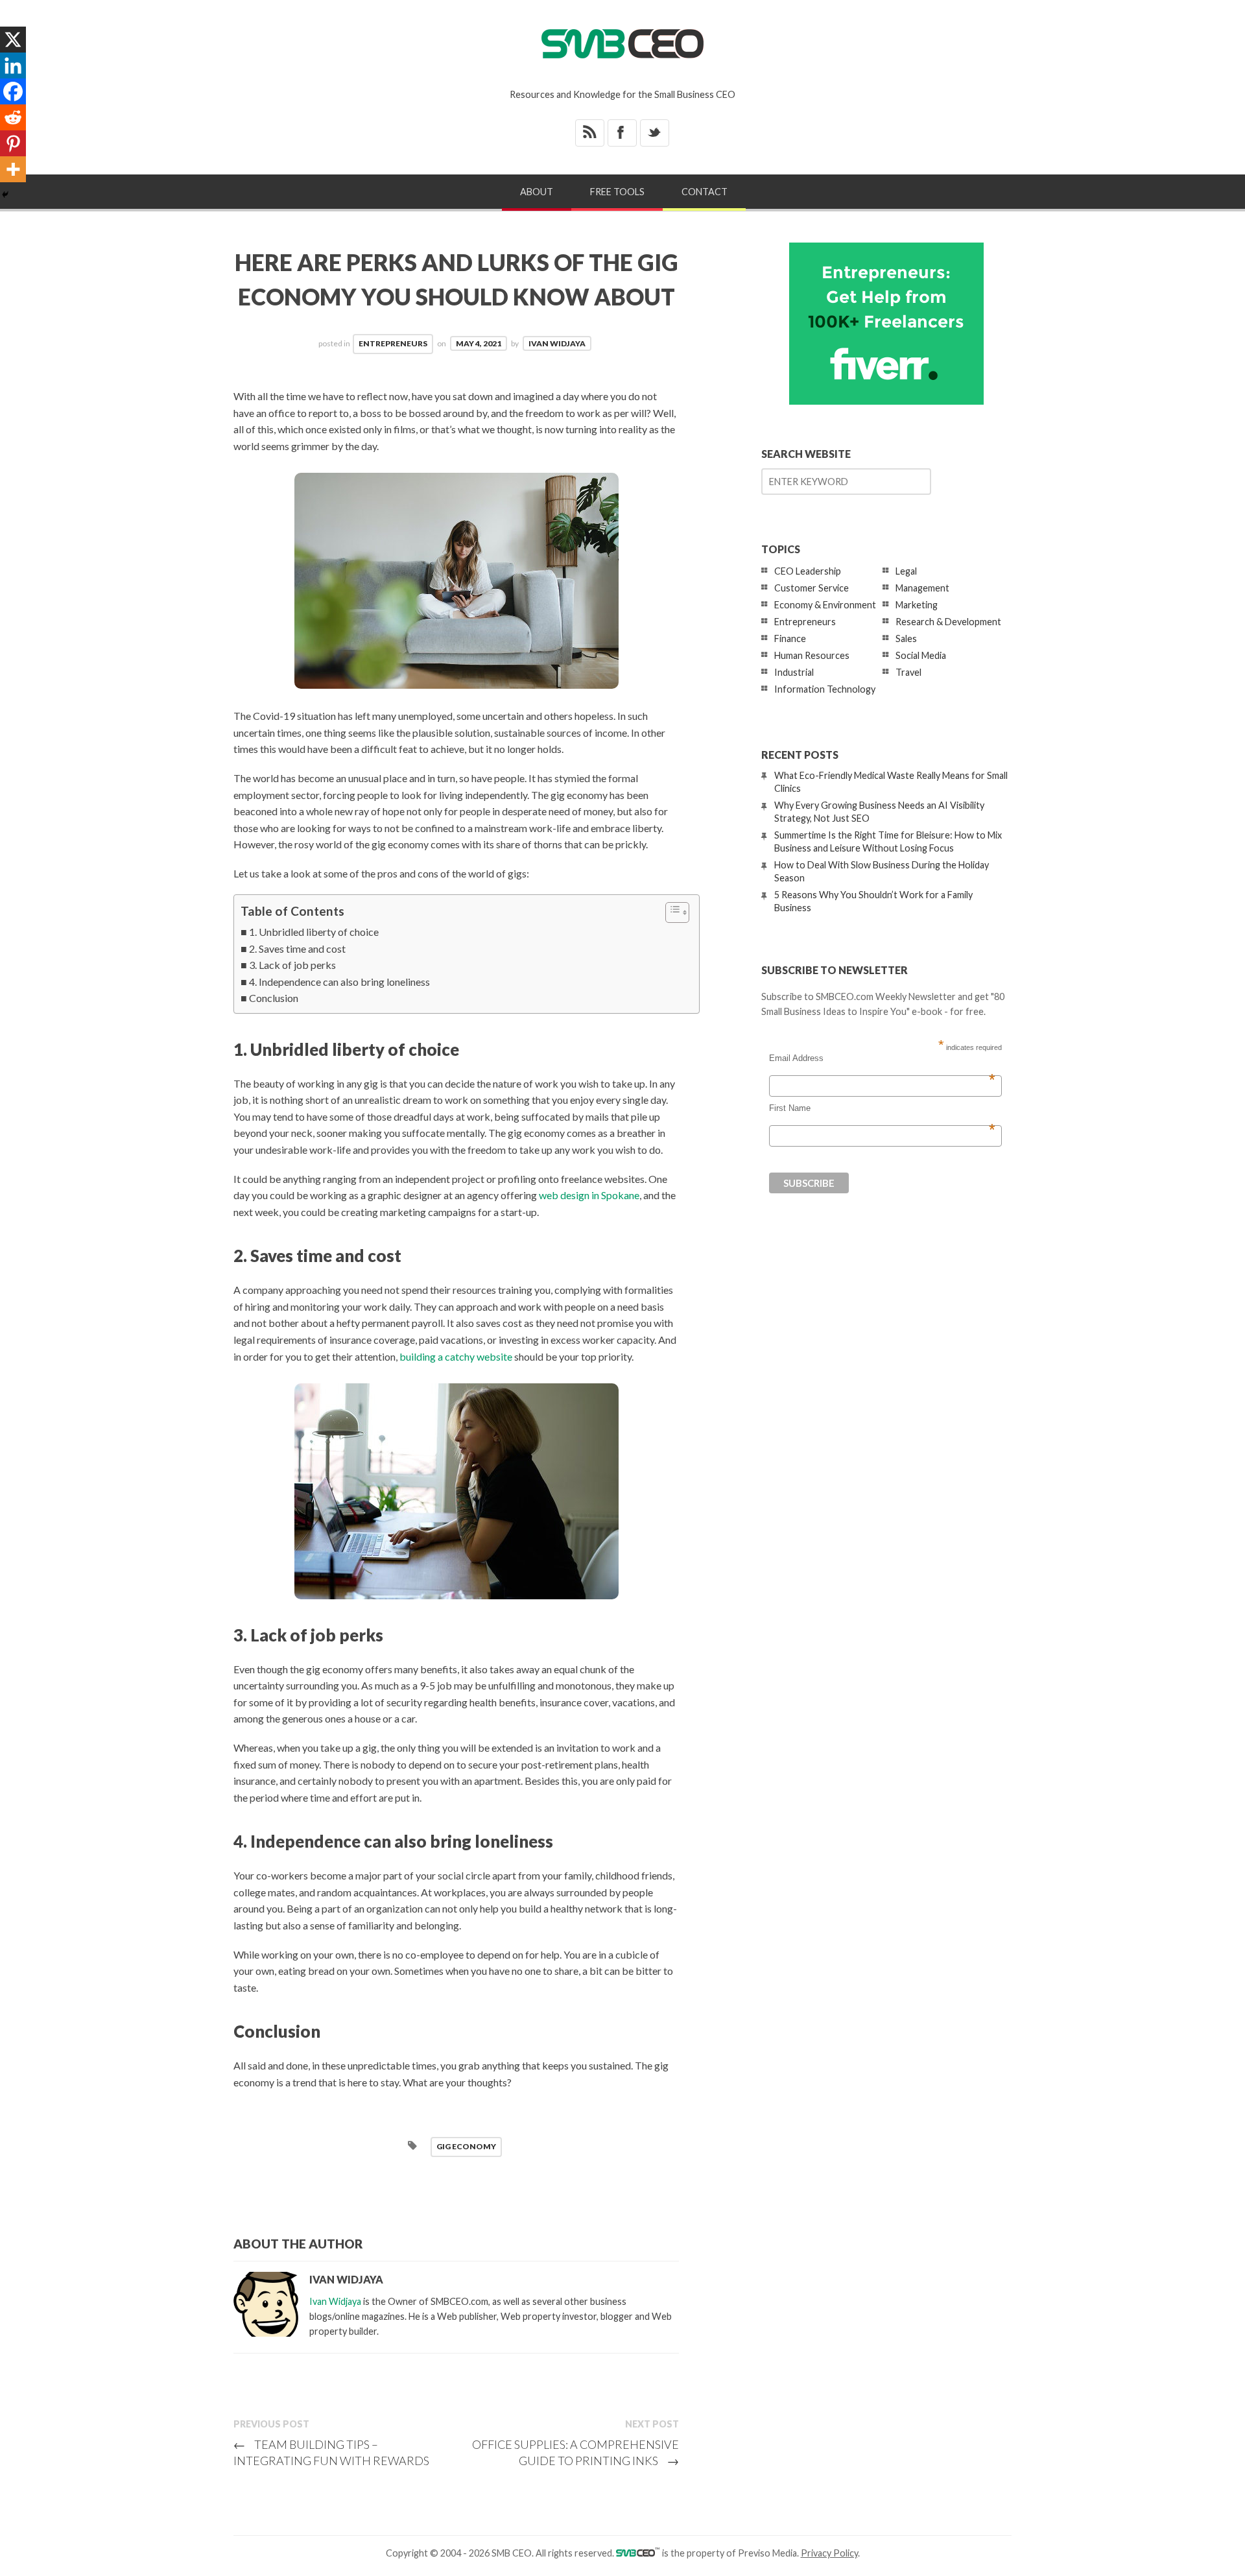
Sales (906, 638)
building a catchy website (456, 1356)
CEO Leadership (808, 571)
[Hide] (5, 195)
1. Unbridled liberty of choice (314, 932)
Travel (908, 672)
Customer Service (812, 588)
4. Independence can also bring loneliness (339, 982)
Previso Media (767, 2553)
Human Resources (812, 655)
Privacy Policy (829, 2553)
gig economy (466, 2146)
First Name (882, 1108)
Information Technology (825, 689)
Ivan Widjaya (557, 343)
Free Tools (617, 192)
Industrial (794, 672)
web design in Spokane (589, 1195)
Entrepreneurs (393, 343)
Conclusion (274, 998)
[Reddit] (13, 117)
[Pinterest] (13, 143)
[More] (13, 169)
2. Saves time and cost (297, 948)
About (537, 192)
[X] (13, 40)
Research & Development (948, 622)
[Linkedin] (13, 66)
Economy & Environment (825, 605)
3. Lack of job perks (292, 965)
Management (922, 588)
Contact (705, 192)
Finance (790, 638)
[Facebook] (13, 91)
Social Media (921, 655)
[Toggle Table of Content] (671, 912)
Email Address (882, 1058)
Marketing (917, 605)
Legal (906, 571)
